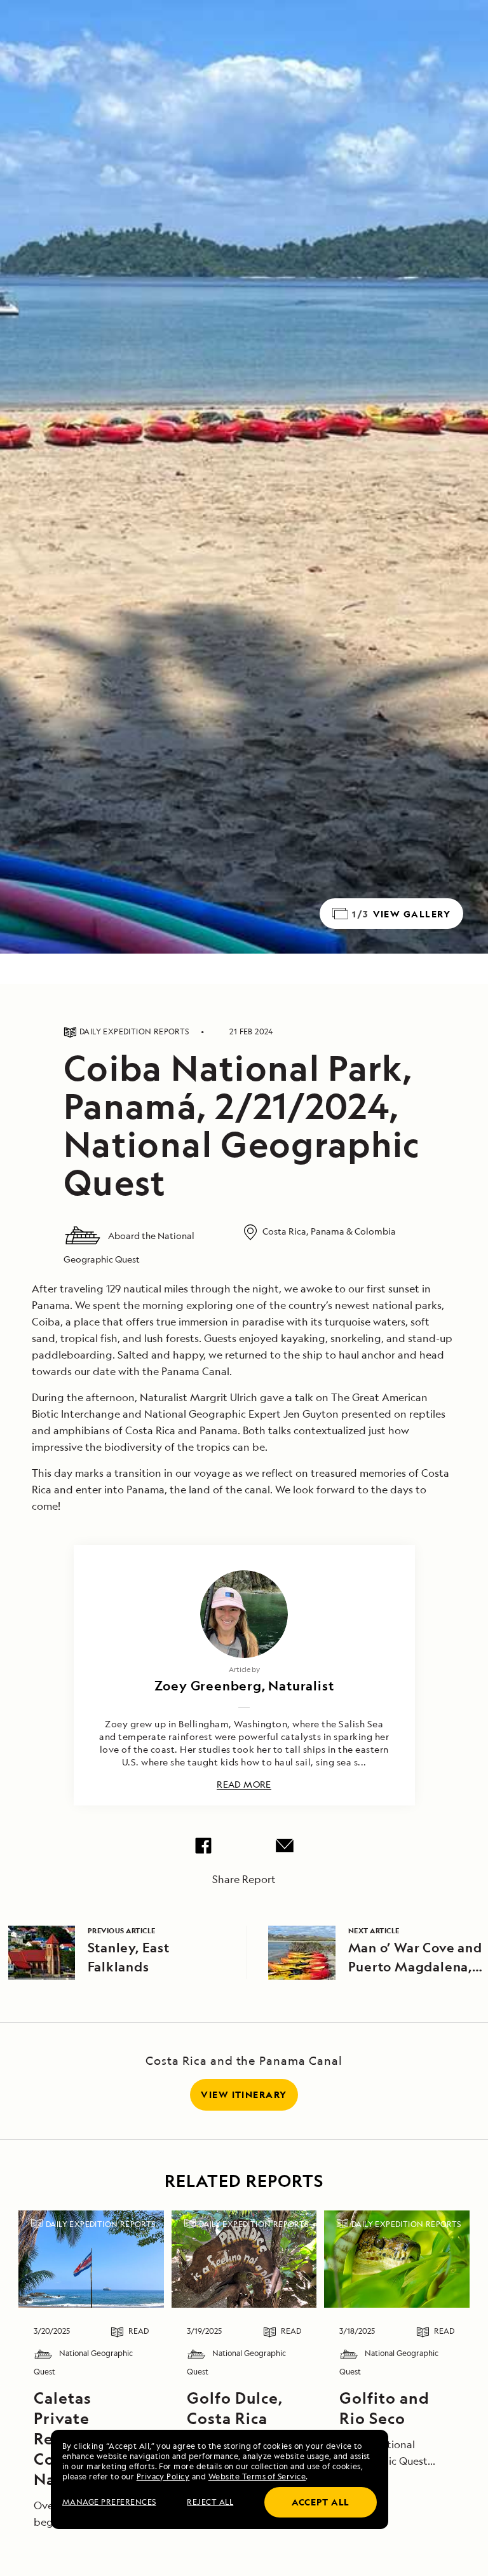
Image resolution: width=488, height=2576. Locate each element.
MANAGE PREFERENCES (109, 2502)
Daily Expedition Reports (101, 2224)
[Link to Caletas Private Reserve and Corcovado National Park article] (91, 2259)
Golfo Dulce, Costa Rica (235, 2408)
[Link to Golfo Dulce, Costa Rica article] (244, 2259)
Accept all (321, 2502)
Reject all (210, 2502)
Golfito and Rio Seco (384, 2408)
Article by (244, 1669)
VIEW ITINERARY (244, 2094)
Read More (244, 1785)
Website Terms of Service (257, 2477)
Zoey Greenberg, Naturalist (244, 1686)
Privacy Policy (163, 2477)
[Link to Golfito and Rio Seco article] (397, 2259)
